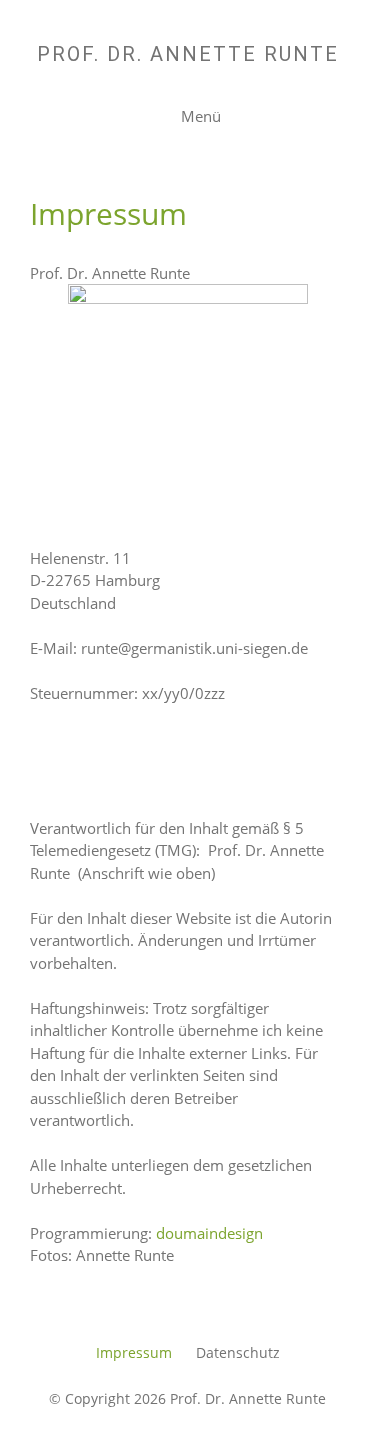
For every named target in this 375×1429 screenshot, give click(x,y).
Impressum (134, 1352)
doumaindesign (209, 1233)
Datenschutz (238, 1352)
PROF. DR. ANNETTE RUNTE (188, 54)
